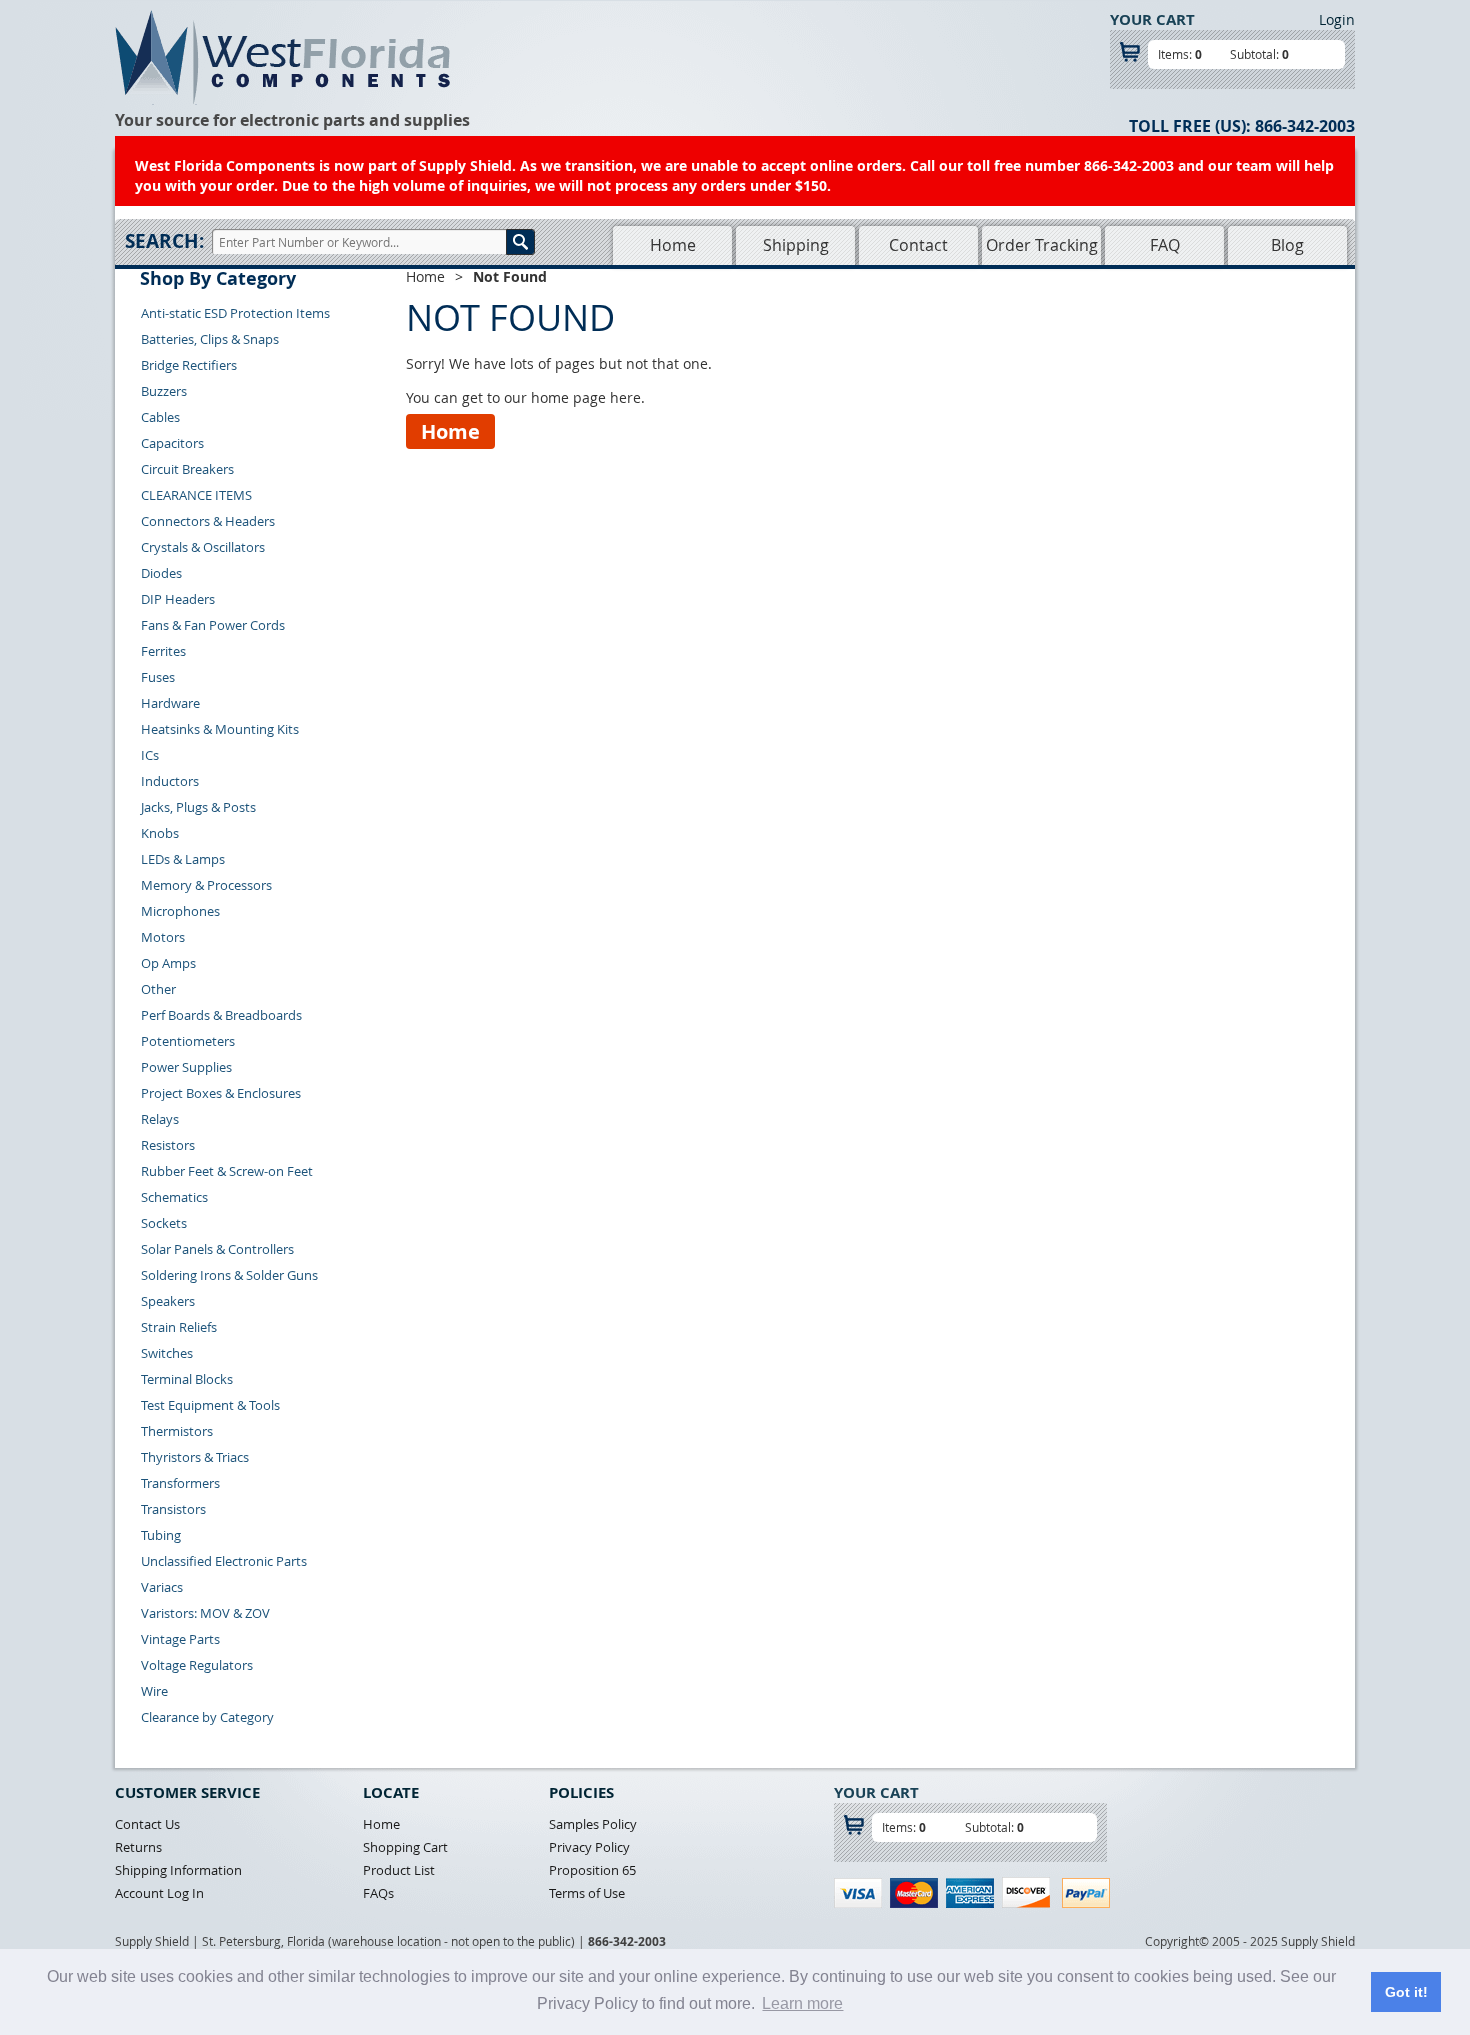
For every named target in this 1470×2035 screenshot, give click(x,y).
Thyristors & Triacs (195, 1457)
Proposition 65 (592, 1870)
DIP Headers (178, 599)
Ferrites (163, 651)
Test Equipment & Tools (210, 1405)
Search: (164, 241)
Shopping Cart (405, 1847)
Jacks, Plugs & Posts (198, 807)
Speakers (168, 1301)
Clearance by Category (207, 1717)
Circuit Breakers (187, 469)
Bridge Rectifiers (189, 365)
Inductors (170, 781)
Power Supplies (186, 1067)
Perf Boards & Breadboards (221, 1015)
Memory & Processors (206, 885)
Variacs (162, 1587)
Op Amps (168, 963)
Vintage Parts (180, 1639)
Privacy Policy (589, 1847)
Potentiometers (188, 1041)
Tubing (161, 1535)
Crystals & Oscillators (203, 547)
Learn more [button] (802, 2003)
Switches (167, 1353)
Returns (138, 1847)
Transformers (180, 1483)
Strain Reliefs (179, 1327)
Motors (163, 937)
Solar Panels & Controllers (217, 1249)
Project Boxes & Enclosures (221, 1093)
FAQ (1165, 245)
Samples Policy (593, 1824)
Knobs (160, 833)
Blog (1287, 245)
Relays (160, 1119)
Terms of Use (587, 1893)
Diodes (161, 573)
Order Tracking (1042, 245)
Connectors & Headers (208, 521)
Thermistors (177, 1431)
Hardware (170, 703)
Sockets (164, 1223)
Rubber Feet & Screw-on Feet (227, 1171)
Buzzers (164, 391)
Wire (154, 1691)
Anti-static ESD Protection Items (235, 313)
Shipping (796, 245)
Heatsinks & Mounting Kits (220, 729)
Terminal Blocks (187, 1379)
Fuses (158, 677)
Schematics (174, 1197)
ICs (150, 755)
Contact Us (147, 1824)
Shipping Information (178, 1870)
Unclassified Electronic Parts (224, 1561)
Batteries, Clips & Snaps (210, 339)
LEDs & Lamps (183, 859)
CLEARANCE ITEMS (196, 495)
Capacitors (172, 443)
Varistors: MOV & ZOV (205, 1613)
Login (1337, 19)
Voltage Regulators (197, 1665)
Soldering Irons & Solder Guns (229, 1275)
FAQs (378, 1893)
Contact (918, 245)
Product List (399, 1870)
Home (673, 245)
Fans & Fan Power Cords (213, 625)
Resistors (168, 1145)
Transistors (173, 1509)
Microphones (180, 911)
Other (158, 989)
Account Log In (159, 1893)
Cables (160, 417)
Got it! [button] (1406, 1992)
